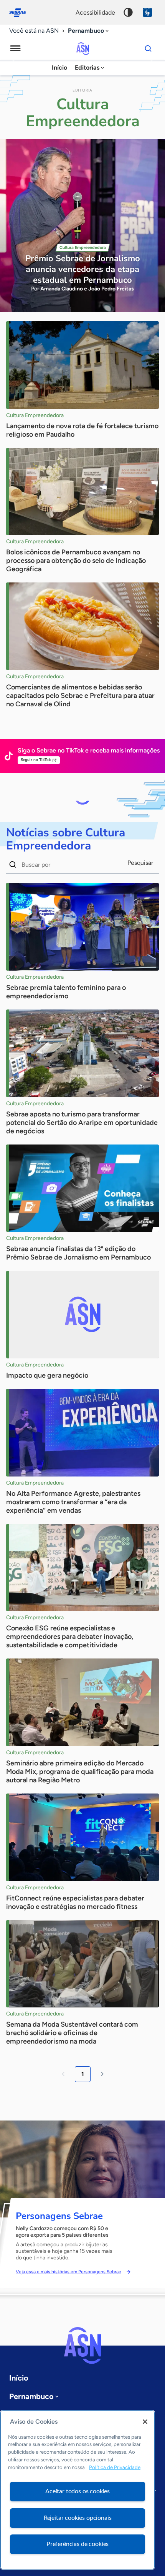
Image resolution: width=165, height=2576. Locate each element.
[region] (78, 2490)
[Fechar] (145, 2422)
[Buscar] (148, 48)
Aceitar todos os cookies (78, 2491)
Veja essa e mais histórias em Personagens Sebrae (68, 2272)
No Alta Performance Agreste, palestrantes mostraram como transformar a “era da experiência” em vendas (73, 1502)
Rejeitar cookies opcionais (78, 2518)
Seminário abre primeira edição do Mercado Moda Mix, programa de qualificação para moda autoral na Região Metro (80, 1772)
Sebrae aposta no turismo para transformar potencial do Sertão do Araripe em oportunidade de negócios (82, 1123)
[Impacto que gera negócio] (82, 1315)
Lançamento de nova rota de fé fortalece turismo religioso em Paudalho (82, 430)
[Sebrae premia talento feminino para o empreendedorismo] (82, 927)
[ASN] (82, 2346)
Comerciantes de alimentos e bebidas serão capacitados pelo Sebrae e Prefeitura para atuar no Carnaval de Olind (80, 696)
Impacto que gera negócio (47, 1375)
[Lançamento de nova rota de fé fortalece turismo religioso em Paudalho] (82, 365)
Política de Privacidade (115, 2467)
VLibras (147, 12)
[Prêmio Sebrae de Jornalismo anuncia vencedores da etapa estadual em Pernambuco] (82, 225)
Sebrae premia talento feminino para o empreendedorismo (66, 992)
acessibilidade (95, 13)
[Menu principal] (15, 48)
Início (59, 68)
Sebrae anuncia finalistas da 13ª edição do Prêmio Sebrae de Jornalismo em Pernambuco (78, 1253)
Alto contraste (128, 12)
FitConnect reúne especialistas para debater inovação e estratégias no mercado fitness (75, 1902)
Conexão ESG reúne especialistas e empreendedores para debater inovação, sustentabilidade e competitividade (70, 1637)
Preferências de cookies (78, 2544)
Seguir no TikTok (36, 760)
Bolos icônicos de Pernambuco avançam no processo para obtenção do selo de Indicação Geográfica (76, 561)
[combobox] (89, 31)
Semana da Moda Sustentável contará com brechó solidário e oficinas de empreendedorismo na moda (72, 2033)
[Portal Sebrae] (21, 12)
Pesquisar (140, 863)
